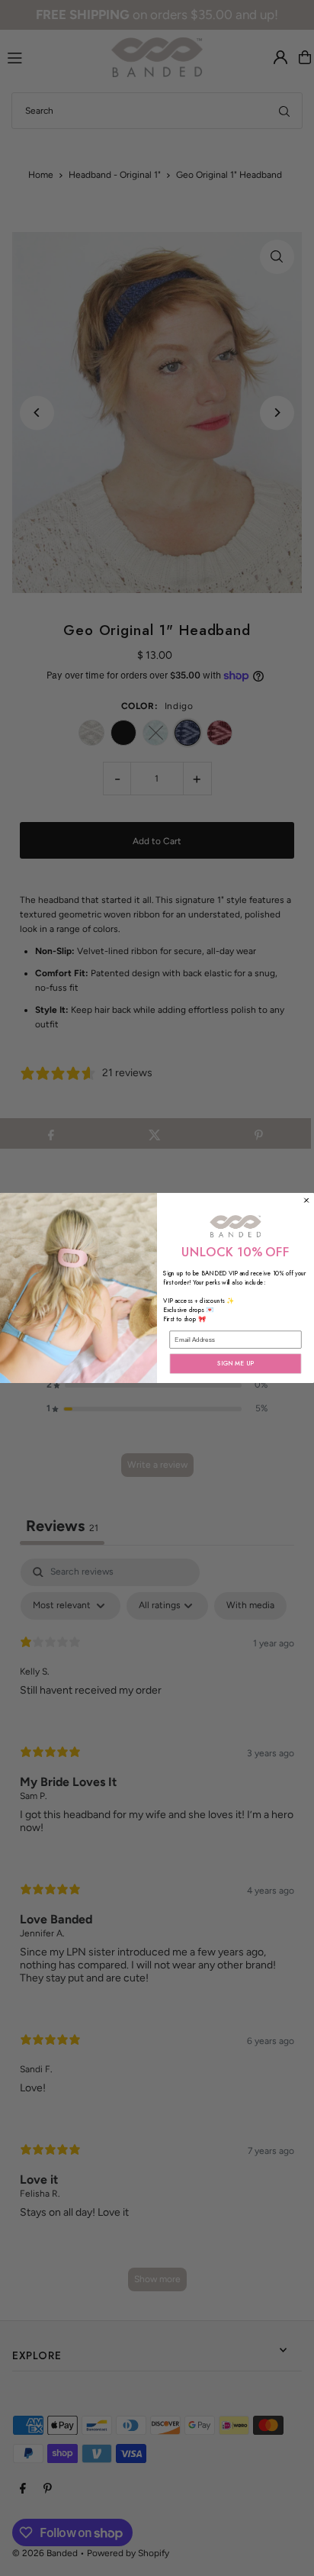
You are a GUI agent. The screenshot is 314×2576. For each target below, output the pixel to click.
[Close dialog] (307, 1200)
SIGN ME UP (235, 1364)
